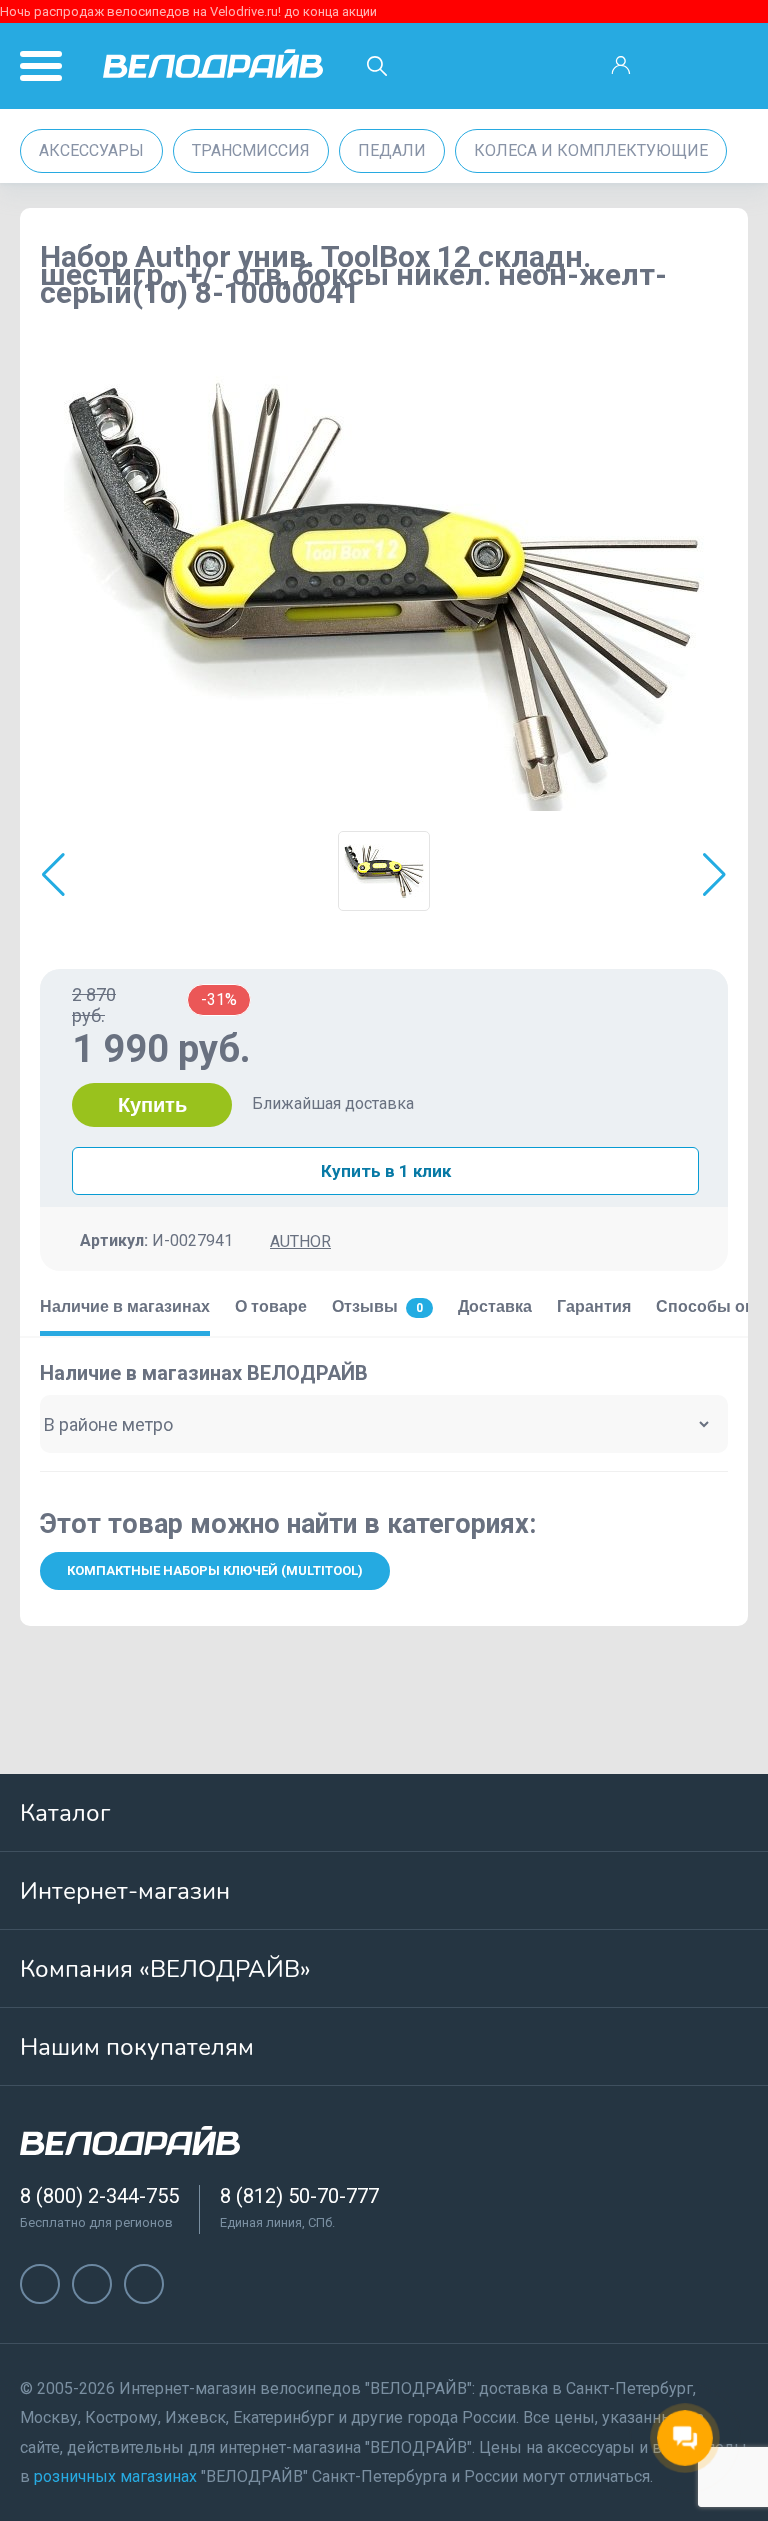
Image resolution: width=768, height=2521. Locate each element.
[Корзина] (728, 66)
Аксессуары (91, 150)
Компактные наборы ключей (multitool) (215, 1570)
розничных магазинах (115, 2476)
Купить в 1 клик (386, 1171)
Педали (392, 150)
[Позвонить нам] (675, 66)
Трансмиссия (251, 150)
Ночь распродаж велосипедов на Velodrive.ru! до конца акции (188, 11)
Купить (152, 1105)
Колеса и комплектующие (591, 150)
